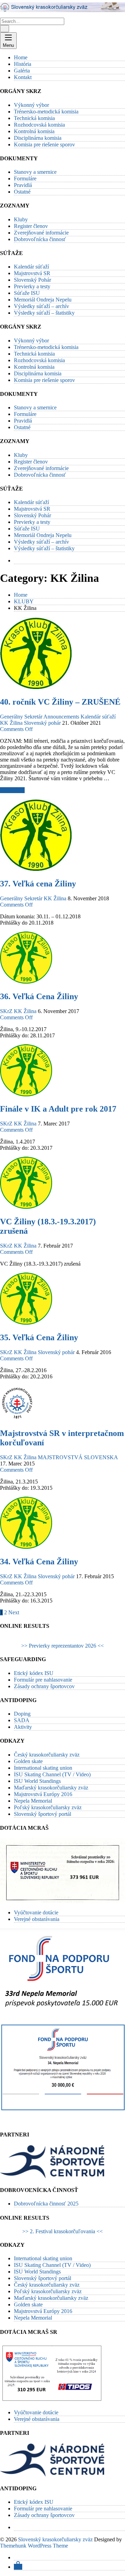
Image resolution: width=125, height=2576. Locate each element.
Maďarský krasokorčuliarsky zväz (51, 1788)
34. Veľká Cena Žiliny (39, 1562)
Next (14, 1612)
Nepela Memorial (33, 1801)
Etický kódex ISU (34, 1673)
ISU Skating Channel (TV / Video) (52, 1774)
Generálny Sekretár (21, 717)
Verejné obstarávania (37, 1919)
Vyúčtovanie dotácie (36, 1912)
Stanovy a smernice (35, 172)
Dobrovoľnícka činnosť (40, 239)
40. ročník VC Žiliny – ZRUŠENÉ (60, 702)
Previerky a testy (32, 286)
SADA (22, 1720)
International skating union (43, 1768)
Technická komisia (34, 118)
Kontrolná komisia (34, 131)
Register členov (31, 226)
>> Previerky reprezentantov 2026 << (62, 1646)
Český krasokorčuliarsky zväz (47, 1755)
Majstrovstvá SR (32, 273)
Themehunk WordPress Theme (34, 2546)
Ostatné (22, 192)
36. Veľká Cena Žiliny (39, 996)
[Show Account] (18, 2567)
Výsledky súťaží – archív (41, 306)
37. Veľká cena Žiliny (38, 884)
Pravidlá (23, 185)
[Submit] (5, 29)
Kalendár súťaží (31, 267)
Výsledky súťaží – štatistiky (44, 313)
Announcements (61, 717)
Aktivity (23, 1727)
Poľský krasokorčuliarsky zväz (48, 1807)
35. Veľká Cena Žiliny (39, 1337)
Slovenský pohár (42, 723)
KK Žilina (11, 723)
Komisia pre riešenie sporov (44, 144)
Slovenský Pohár (32, 280)
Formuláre (25, 178)
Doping (22, 1714)
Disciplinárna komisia (38, 138)
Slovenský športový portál (43, 1814)
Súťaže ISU (27, 293)
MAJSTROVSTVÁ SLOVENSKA (78, 1457)
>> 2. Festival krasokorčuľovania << (62, 2231)
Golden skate (28, 1761)
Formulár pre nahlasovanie (43, 1680)
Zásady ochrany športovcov (44, 1686)
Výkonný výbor (31, 105)
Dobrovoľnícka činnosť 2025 (46, 2204)
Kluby (21, 219)
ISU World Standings (37, 1781)
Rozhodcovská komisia (39, 125)
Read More (12, 790)
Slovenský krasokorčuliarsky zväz (55, 2539)
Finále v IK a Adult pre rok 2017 (58, 1109)
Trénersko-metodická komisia (46, 112)
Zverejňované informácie (41, 233)
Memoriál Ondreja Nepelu (43, 300)
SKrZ (6, 1011)
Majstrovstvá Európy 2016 (43, 1794)
